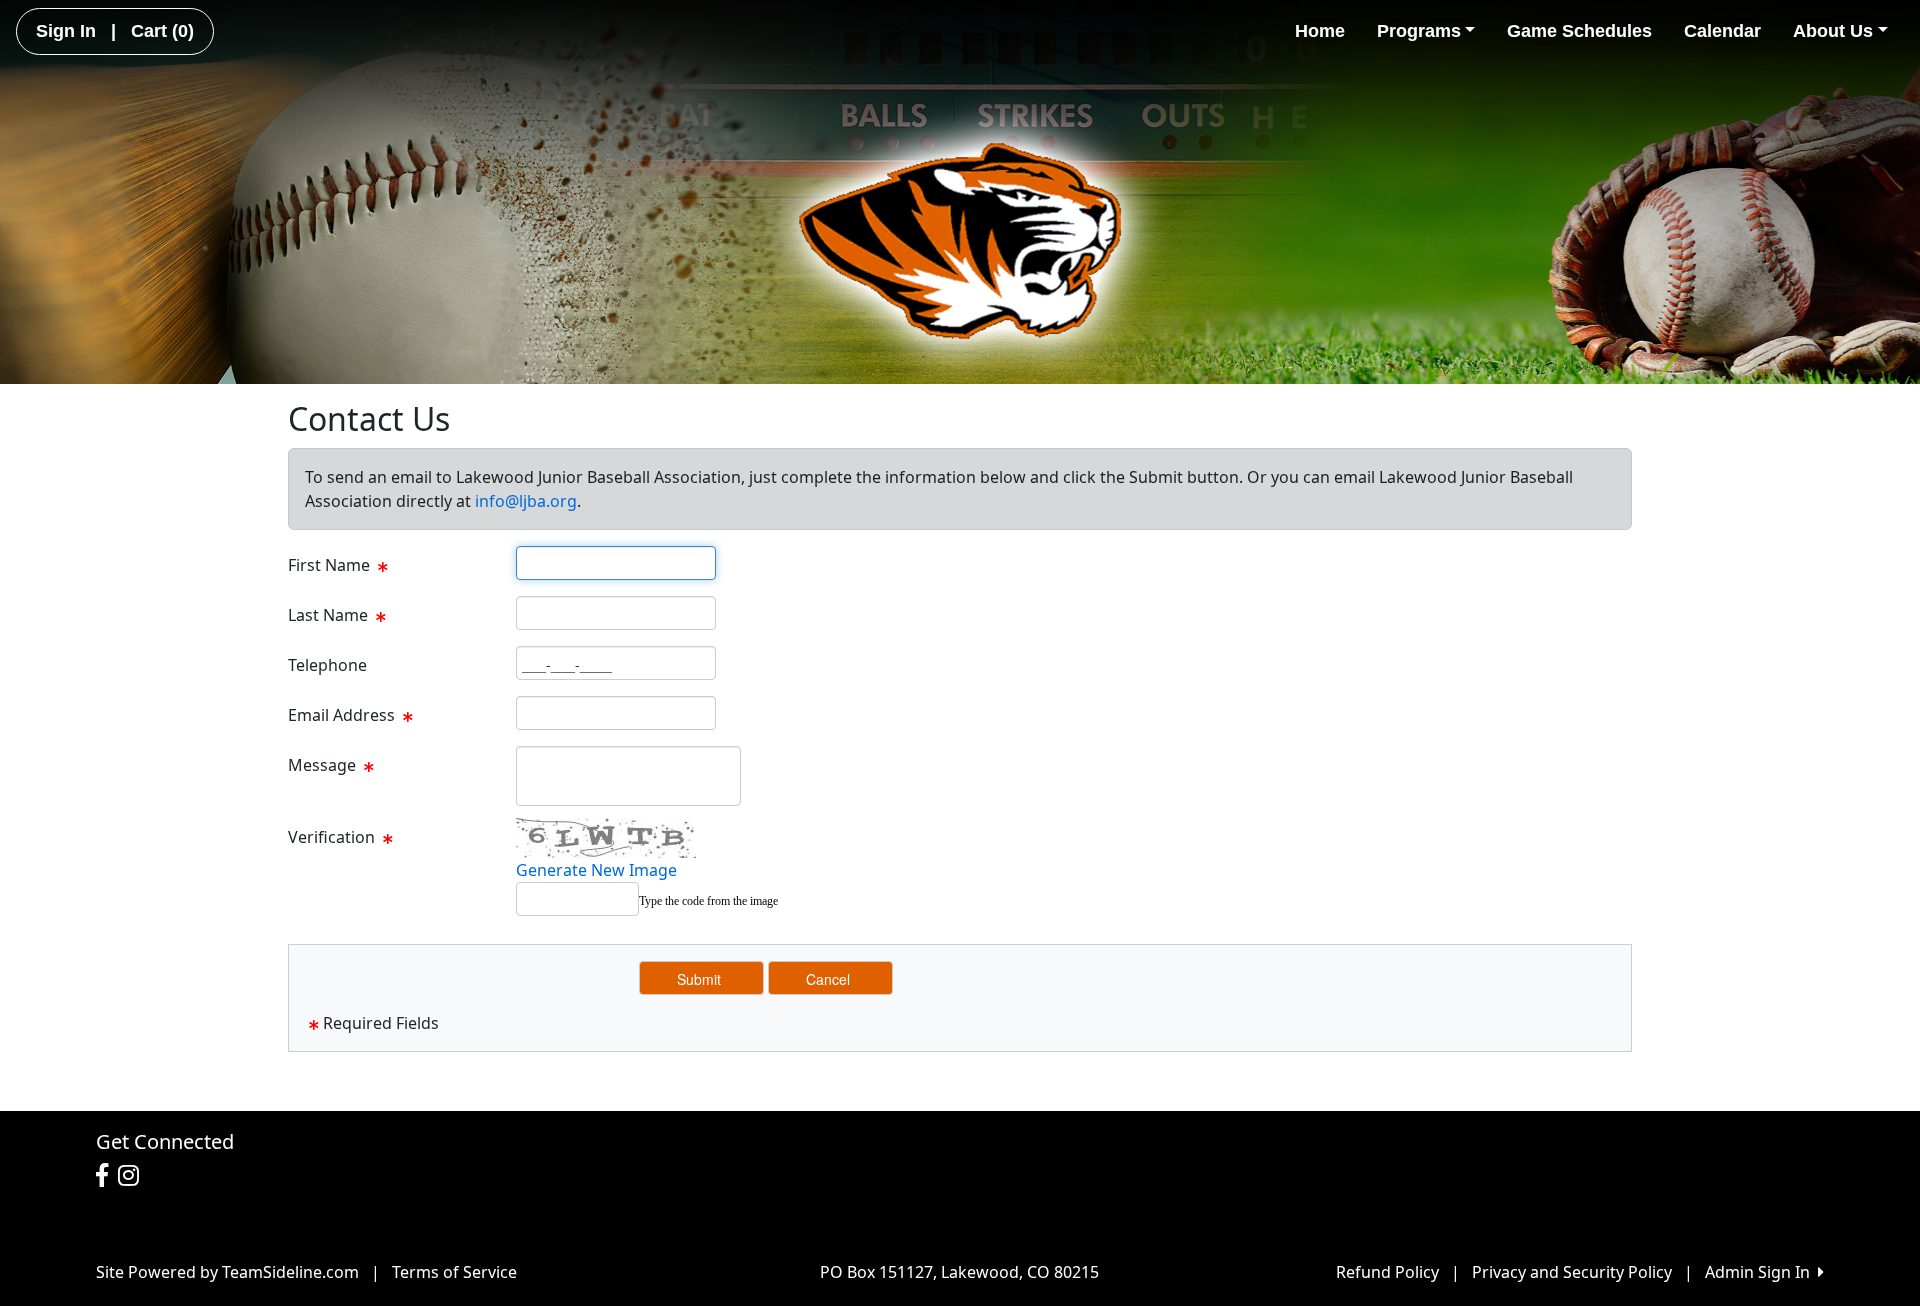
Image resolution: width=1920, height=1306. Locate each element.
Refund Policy (1387, 1272)
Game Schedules (1579, 31)
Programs (1419, 31)
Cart (162, 31)
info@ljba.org (526, 501)
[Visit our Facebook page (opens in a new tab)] (107, 1176)
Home (1320, 31)
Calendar (1722, 31)
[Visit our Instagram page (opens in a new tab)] (133, 1176)
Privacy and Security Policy (1572, 1272)
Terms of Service (454, 1272)
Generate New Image (596, 870)
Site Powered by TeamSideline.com (227, 1272)
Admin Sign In (1761, 1272)
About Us (1833, 31)
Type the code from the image (708, 901)
